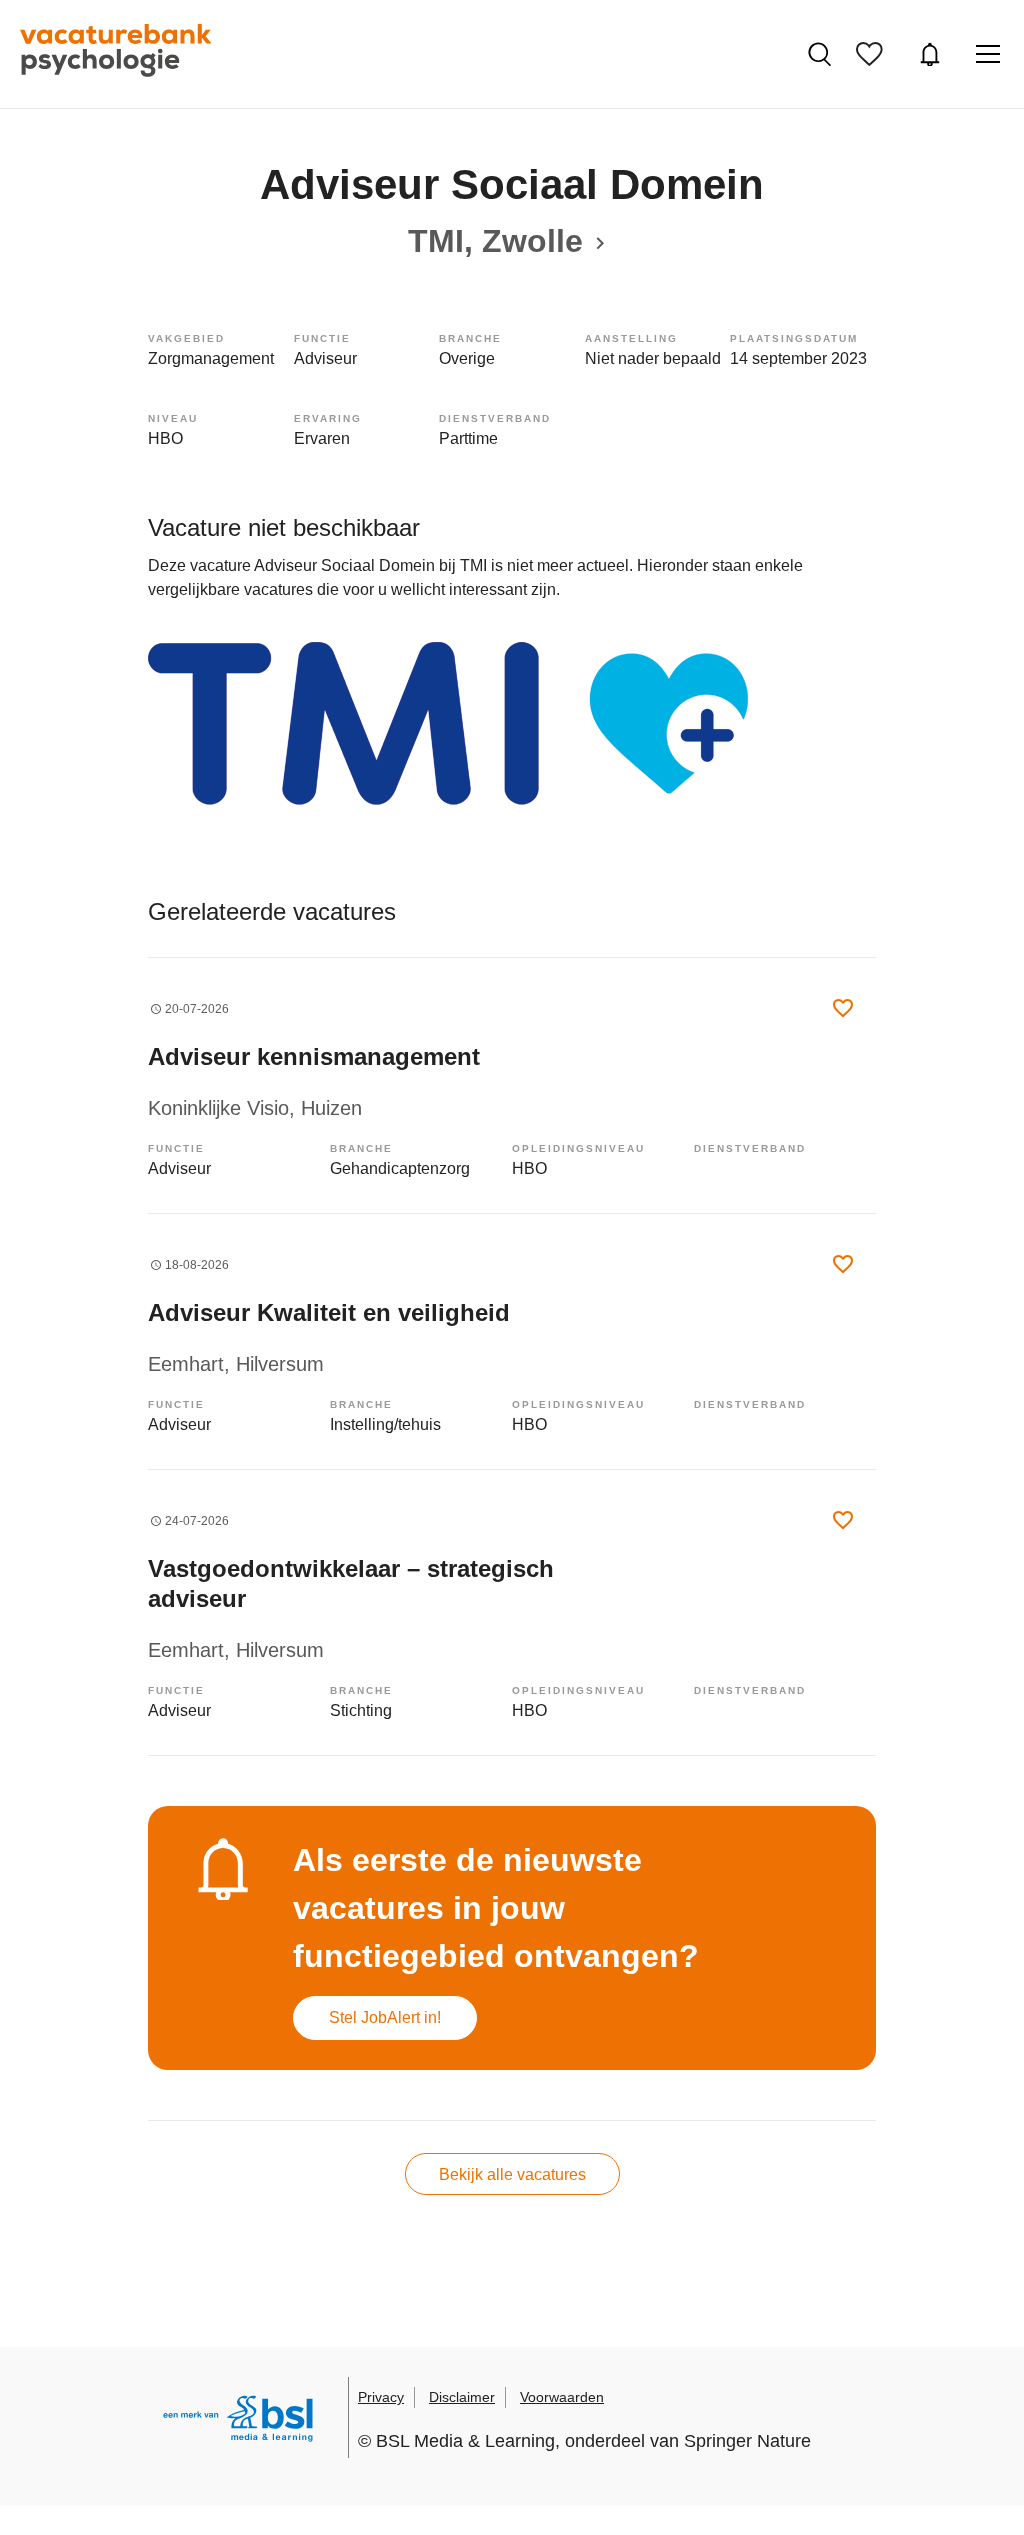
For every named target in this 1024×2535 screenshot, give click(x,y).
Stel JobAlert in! (385, 2017)
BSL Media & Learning (465, 2441)
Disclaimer (462, 2397)
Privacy (381, 2397)
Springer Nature (747, 2441)
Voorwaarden (562, 2397)
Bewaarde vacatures (874, 54)
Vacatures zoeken (822, 54)
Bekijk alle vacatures (512, 2174)
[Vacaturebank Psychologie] (115, 54)
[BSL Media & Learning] (238, 2421)
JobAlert (932, 54)
